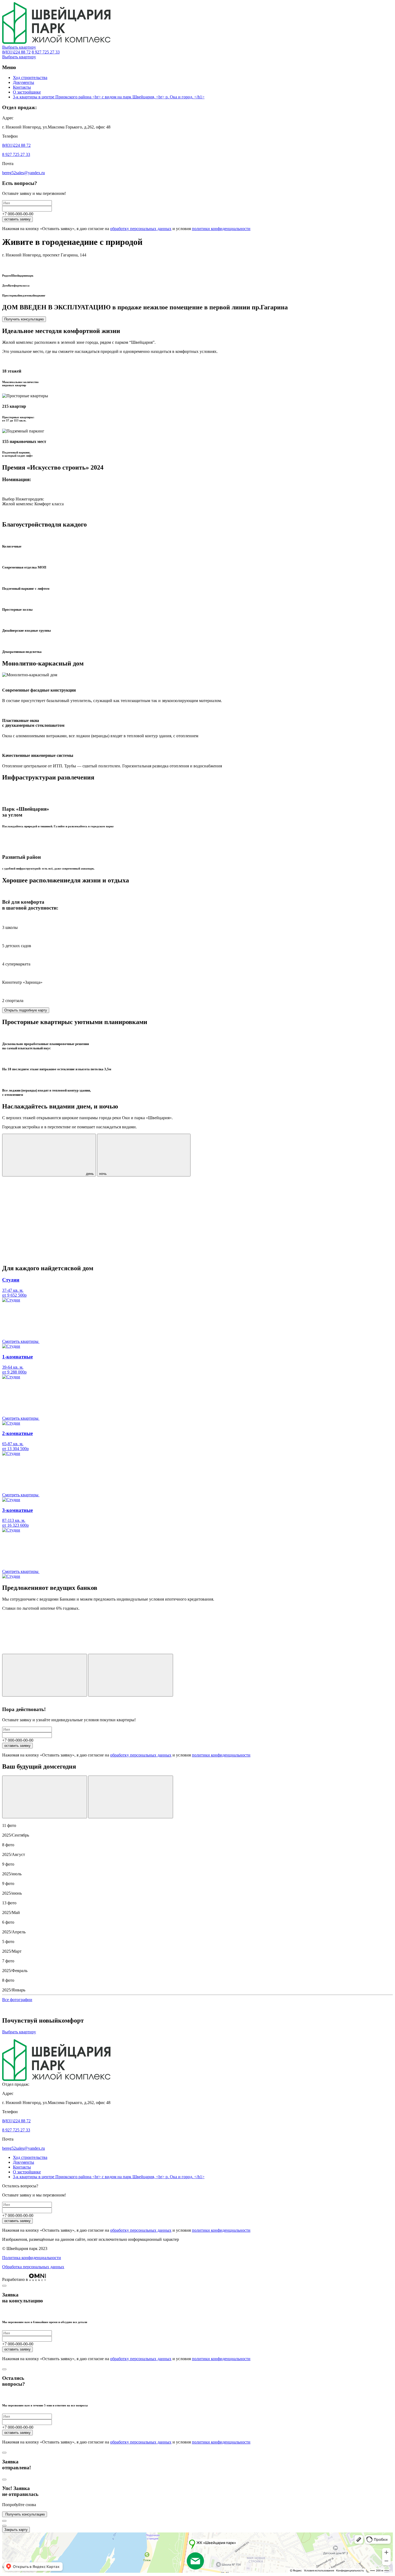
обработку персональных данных (141, 229)
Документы (24, 82)
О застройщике (27, 92)
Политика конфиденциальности (32, 2258)
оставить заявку (17, 219)
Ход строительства (30, 78)
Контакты (22, 87)
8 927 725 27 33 (46, 52)
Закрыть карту (16, 2530)
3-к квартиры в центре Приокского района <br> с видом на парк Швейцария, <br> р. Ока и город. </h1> (109, 97)
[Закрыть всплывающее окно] (4, 2286)
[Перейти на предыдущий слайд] (45, 1797)
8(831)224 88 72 (16, 52)
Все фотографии (17, 2000)
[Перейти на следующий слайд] (131, 1797)
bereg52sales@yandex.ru (24, 173)
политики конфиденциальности (221, 229)
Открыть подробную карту (26, 1010)
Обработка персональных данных (33, 2267)
